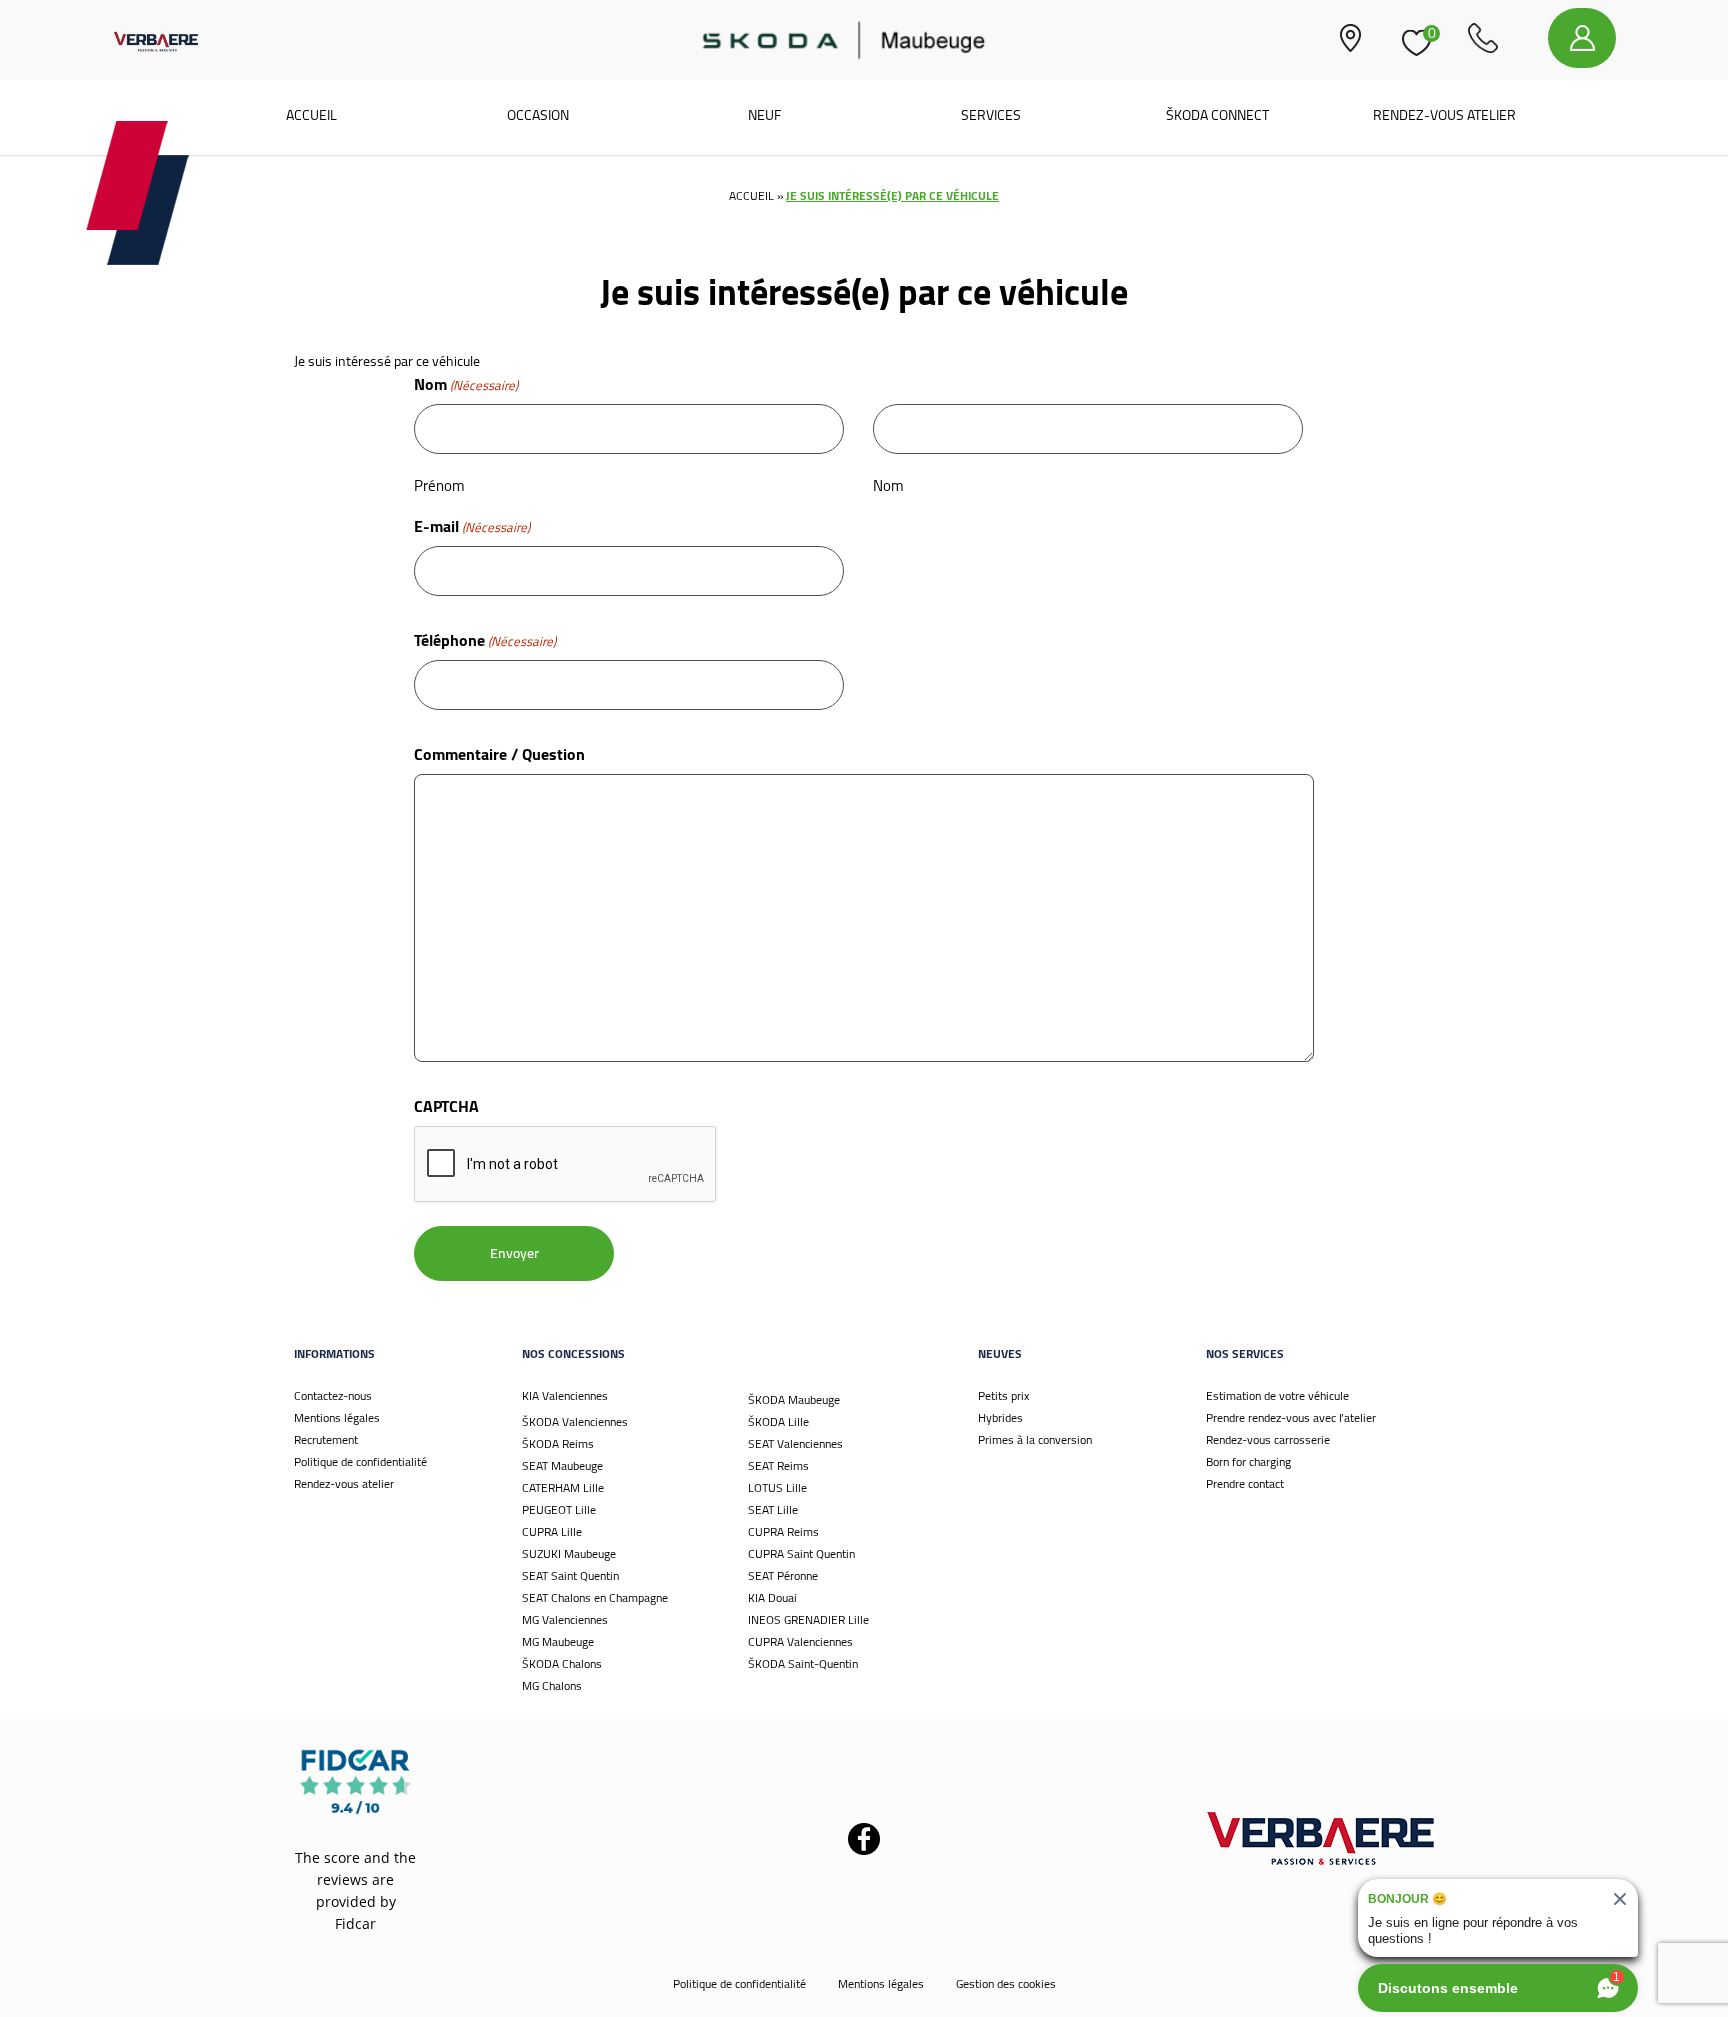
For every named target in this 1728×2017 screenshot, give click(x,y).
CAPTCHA (446, 1106)
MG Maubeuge (558, 1641)
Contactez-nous (333, 1395)
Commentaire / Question (499, 754)
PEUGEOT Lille (559, 1509)
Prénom (439, 484)
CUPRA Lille (552, 1531)
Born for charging (1248, 1461)
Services (991, 115)
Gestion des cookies (1006, 1983)
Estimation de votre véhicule (1277, 1395)
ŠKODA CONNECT (1217, 115)
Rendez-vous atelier (1444, 115)
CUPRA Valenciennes (800, 1641)
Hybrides (1000, 1417)
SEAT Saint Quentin (570, 1575)
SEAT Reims (778, 1465)
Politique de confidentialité (360, 1461)
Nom (888, 484)
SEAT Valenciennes (795, 1443)
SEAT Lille (773, 1509)
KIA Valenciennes (565, 1395)
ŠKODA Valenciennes (575, 1421)
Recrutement (326, 1439)
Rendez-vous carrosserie (1268, 1439)
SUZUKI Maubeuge (569, 1553)
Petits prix (1003, 1395)
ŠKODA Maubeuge (794, 1399)
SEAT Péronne (783, 1575)
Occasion (538, 115)
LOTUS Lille (777, 1487)
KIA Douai (772, 1597)
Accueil (311, 115)
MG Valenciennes (565, 1619)
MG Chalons (552, 1685)
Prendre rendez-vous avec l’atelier (1291, 1417)
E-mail (472, 526)
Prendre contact (1245, 1483)
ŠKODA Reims (558, 1443)
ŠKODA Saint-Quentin (803, 1663)
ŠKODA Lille (778, 1421)
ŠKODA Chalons (562, 1663)
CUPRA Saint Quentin (801, 1553)
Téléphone (485, 640)
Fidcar (355, 1923)
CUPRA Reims (783, 1531)
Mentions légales (337, 1417)
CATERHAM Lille (563, 1487)
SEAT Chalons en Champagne (595, 1597)
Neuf (764, 115)
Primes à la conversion (1035, 1439)
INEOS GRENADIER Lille (808, 1619)
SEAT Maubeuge (562, 1465)
